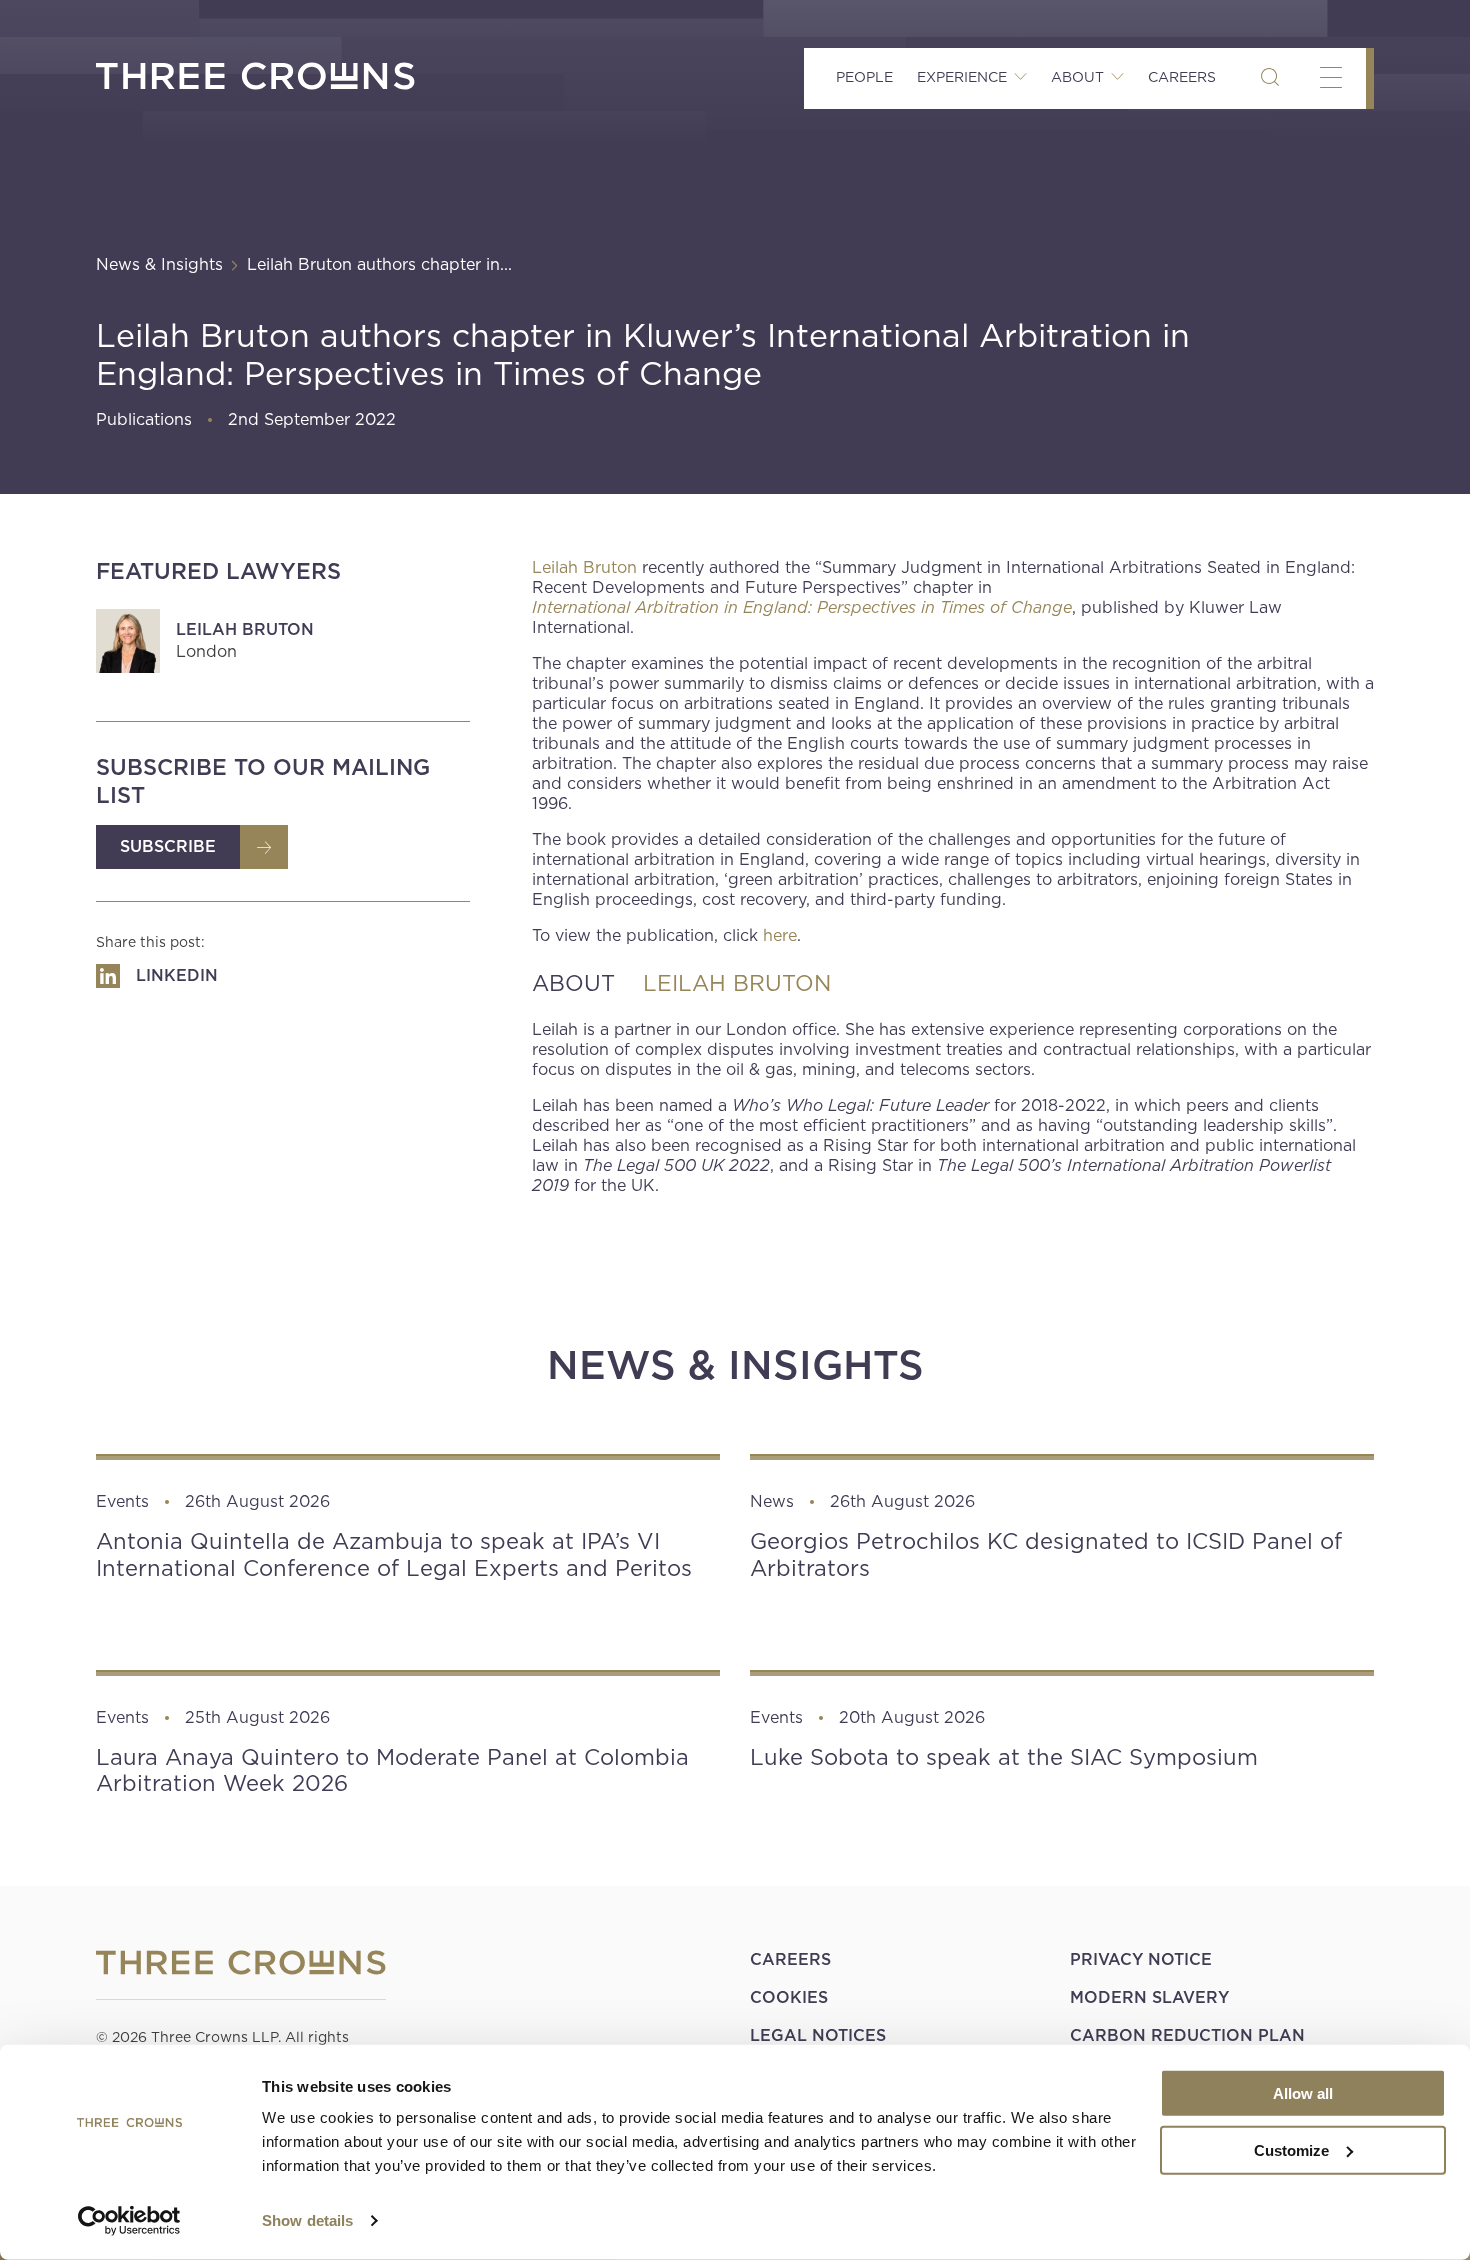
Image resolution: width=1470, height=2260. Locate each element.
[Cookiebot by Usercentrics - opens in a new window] (129, 2221)
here (780, 935)
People (864, 77)
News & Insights (159, 264)
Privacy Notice (1141, 1959)
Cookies (789, 1997)
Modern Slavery (1149, 1997)
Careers (1182, 77)
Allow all (1303, 2093)
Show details (307, 2220)
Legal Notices (818, 2035)
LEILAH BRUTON (737, 983)
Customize (1291, 2149)
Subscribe (168, 846)
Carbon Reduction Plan (1187, 2035)
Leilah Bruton (245, 629)
